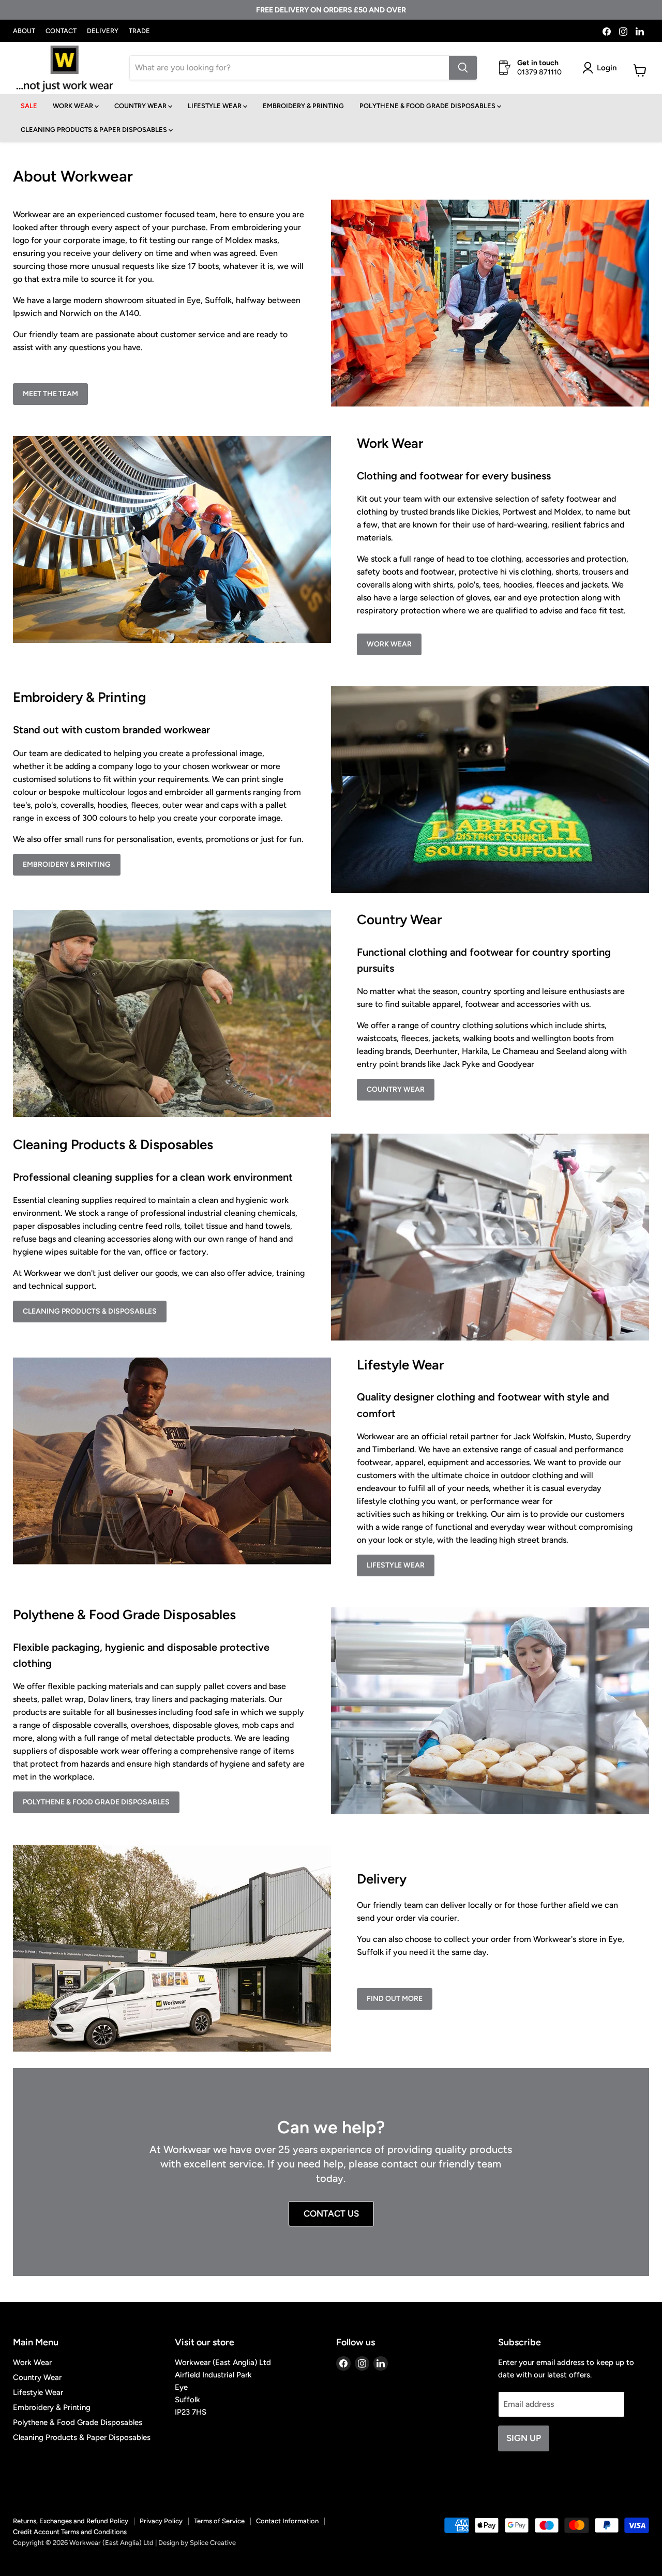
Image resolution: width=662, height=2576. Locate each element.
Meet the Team (50, 394)
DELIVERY (103, 31)
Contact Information (287, 2521)
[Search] (463, 68)
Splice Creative (213, 2543)
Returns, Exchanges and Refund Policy (71, 2521)
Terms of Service (219, 2521)
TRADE (139, 31)
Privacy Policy (161, 2521)
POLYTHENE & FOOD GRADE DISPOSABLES (428, 106)
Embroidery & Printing (67, 864)
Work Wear (389, 644)
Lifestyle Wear (396, 1565)
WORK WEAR (74, 106)
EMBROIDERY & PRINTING (303, 106)
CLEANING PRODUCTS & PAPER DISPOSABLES (95, 130)
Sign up (524, 2438)
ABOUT (24, 31)
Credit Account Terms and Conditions (70, 2532)
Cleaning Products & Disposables (90, 1311)
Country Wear (396, 1089)
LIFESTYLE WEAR (215, 106)
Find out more (395, 1999)
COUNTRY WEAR (141, 106)
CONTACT (61, 31)
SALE (29, 106)
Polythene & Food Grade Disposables (96, 1802)
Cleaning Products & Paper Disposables (82, 2437)
